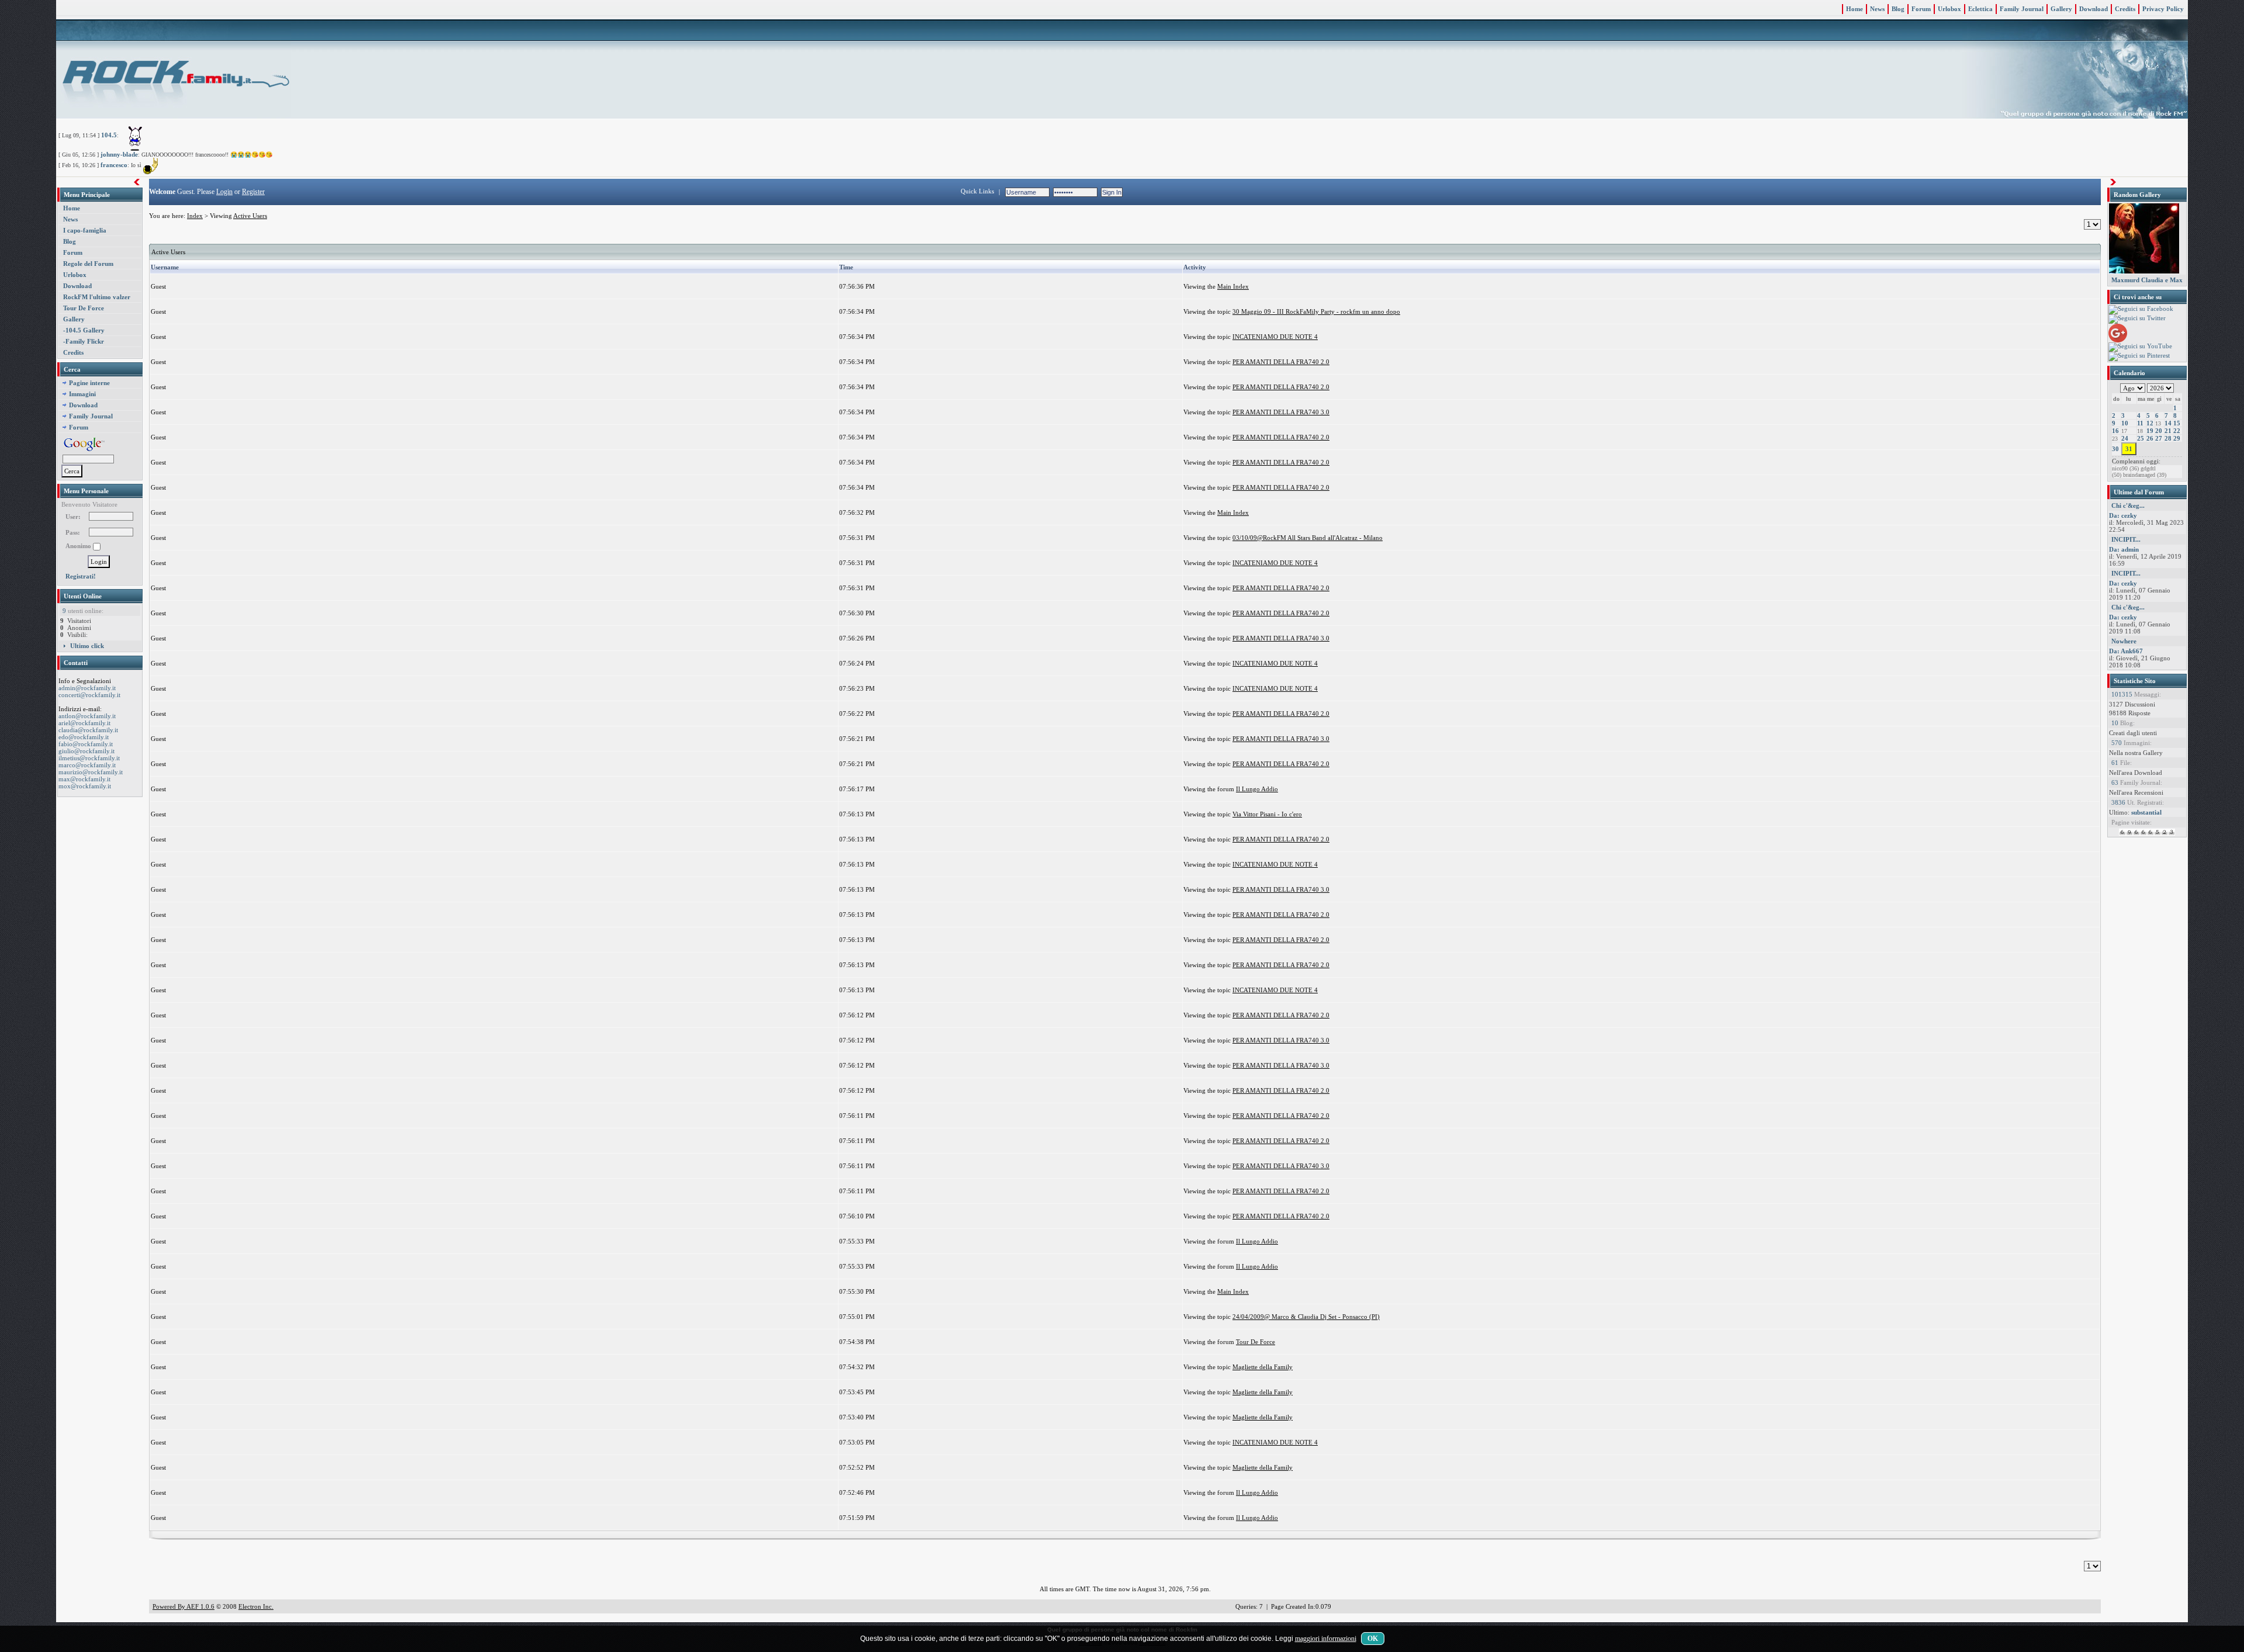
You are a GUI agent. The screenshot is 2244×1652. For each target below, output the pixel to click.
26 (2150, 438)
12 (2150, 423)
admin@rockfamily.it (87, 688)
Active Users (250, 216)
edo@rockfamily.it (84, 737)
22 (2177, 431)
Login (224, 192)
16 (2115, 431)
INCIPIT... (2126, 539)
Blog (1898, 9)
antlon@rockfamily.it (87, 716)
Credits (2125, 9)
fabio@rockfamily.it (86, 744)
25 (2141, 438)
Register (253, 192)
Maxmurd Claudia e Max (2147, 280)
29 (2177, 438)
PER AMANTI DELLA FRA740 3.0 (1281, 412)
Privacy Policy (2163, 9)
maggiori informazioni (1326, 1639)
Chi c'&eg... (2128, 505)
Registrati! (81, 576)
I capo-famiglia (85, 230)
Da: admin (2124, 549)
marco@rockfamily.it (87, 765)
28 (2168, 438)
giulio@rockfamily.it (86, 751)
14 (2168, 423)
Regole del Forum (88, 264)
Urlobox (1949, 9)
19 (2150, 431)
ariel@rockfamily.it (84, 723)
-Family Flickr (84, 341)
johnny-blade (119, 154)
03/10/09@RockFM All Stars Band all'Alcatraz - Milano (1308, 538)
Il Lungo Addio (1257, 789)
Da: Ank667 (2126, 651)
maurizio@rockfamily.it (91, 772)
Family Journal (2022, 9)
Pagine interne (89, 383)
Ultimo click (87, 646)
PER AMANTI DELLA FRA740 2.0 (1281, 362)
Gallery (2061, 9)
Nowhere (2124, 641)
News (1877, 9)
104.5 (109, 135)
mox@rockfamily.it (85, 786)
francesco (114, 165)
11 (2140, 423)
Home (1855, 9)
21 (2168, 431)
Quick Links (977, 191)
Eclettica (1980, 9)
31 (2129, 449)
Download (2094, 9)
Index (195, 216)
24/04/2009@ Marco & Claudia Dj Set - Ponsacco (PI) (1306, 1317)
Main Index (1233, 286)
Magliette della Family (1263, 1367)
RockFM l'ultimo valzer (97, 297)
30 (2115, 449)
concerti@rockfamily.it (89, 695)
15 (2177, 423)
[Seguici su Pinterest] (2139, 356)
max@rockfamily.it (84, 779)
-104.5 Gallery (84, 330)
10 (2125, 423)
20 (2159, 431)
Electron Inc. (256, 1606)
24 (2125, 438)
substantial (2146, 812)
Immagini (82, 394)
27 (2159, 438)
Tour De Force (84, 308)
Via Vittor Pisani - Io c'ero (1267, 814)
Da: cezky (2123, 515)
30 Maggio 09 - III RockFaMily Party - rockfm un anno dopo (1316, 311)
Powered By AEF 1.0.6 (183, 1606)
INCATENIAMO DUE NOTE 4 (1275, 337)
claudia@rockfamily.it (88, 730)
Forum (1921, 9)
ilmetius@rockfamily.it (89, 758)
